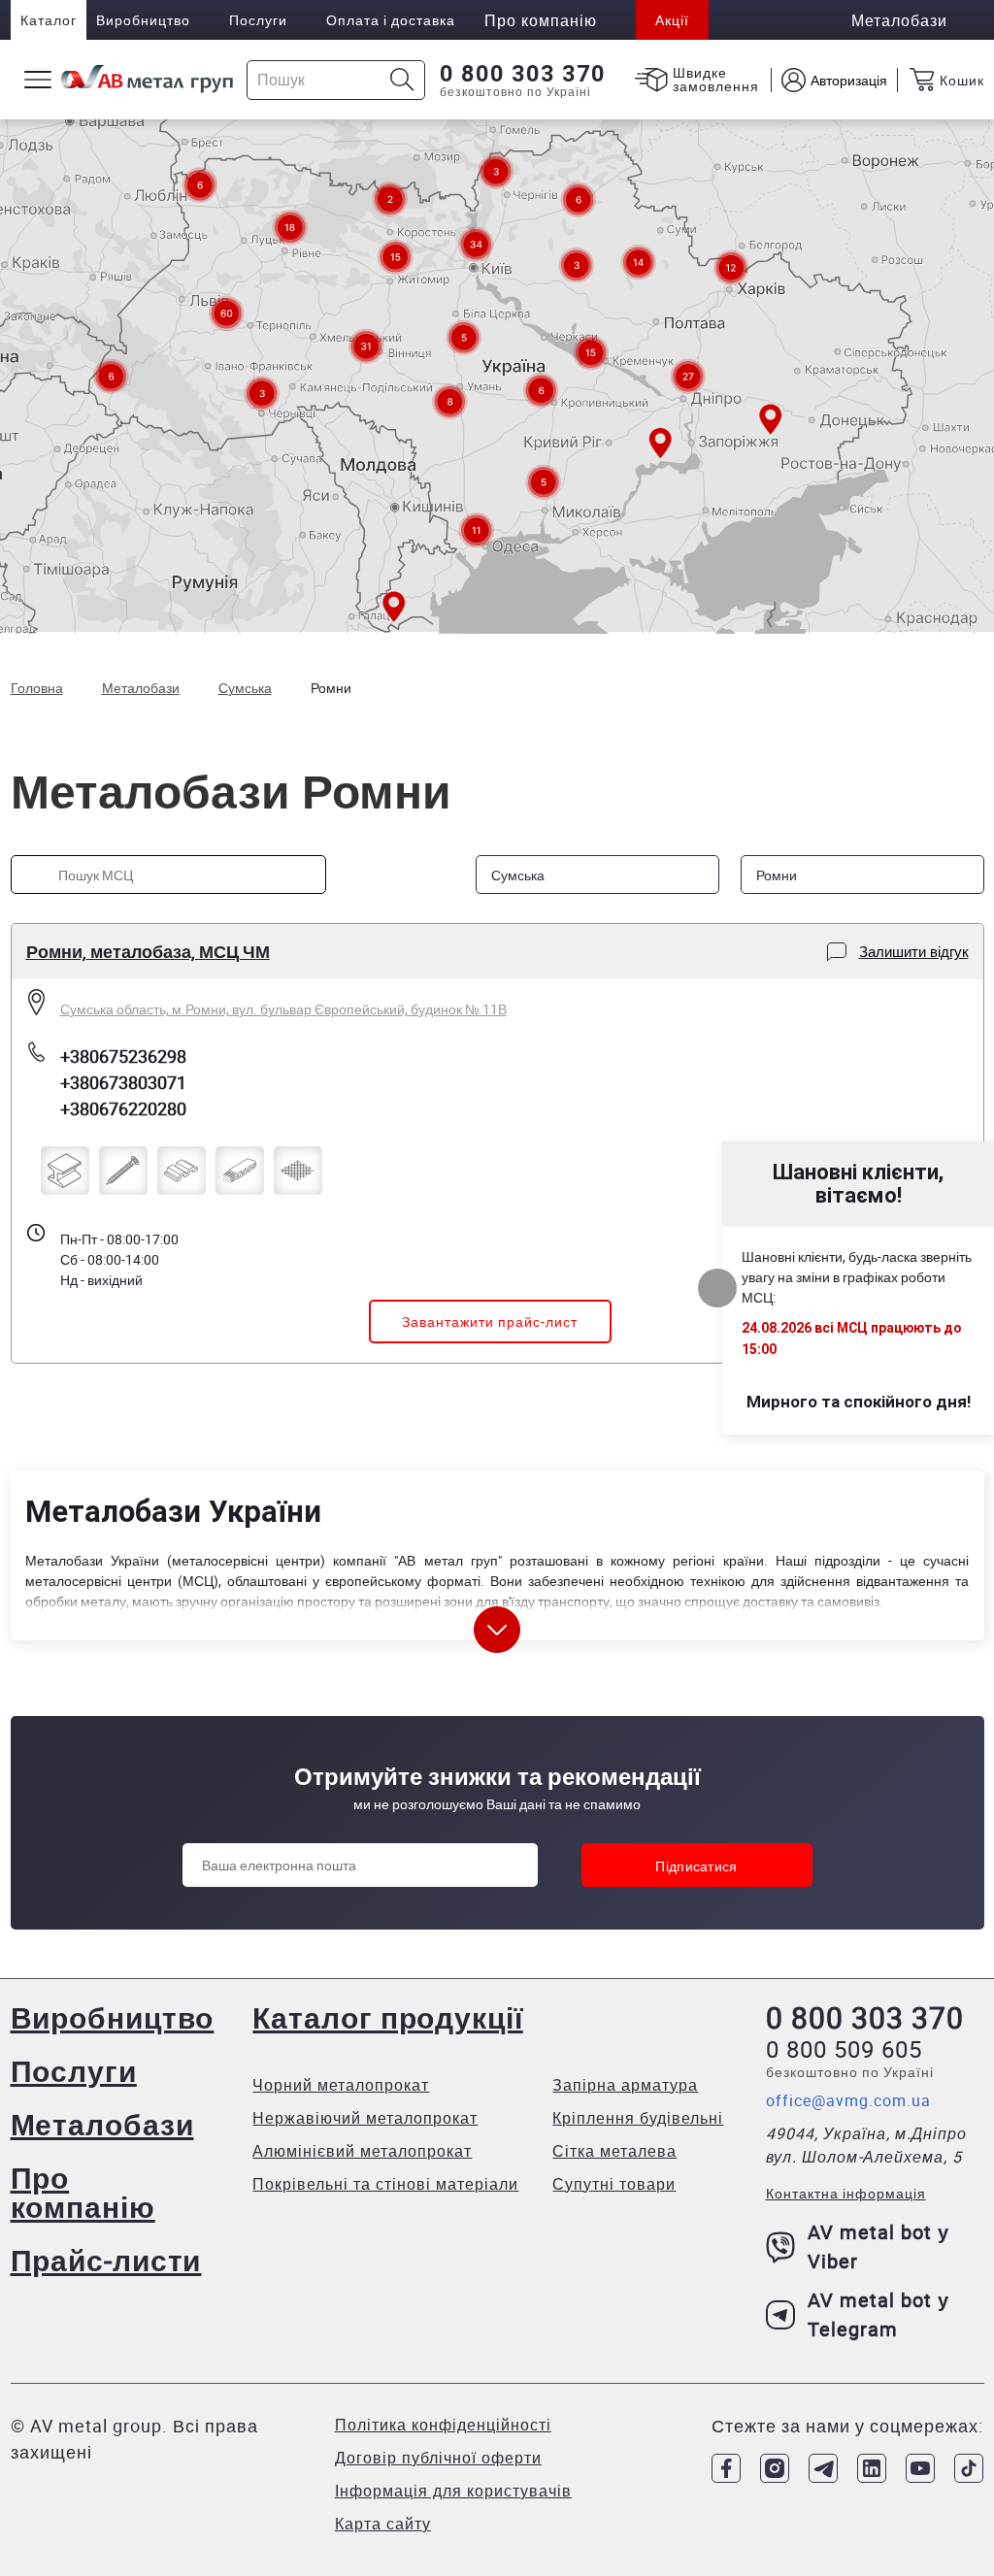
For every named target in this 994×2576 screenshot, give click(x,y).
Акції (672, 20)
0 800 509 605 (844, 2049)
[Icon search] (402, 80)
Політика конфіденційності (443, 2425)
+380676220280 (123, 1108)
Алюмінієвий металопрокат (362, 2151)
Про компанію (83, 2192)
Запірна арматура (625, 2085)
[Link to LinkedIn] (872, 2468)
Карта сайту (383, 2524)
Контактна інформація (846, 2193)
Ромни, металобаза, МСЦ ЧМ (148, 951)
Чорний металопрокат (341, 2085)
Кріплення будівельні (638, 2118)
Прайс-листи (106, 2260)
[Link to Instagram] (775, 2468)
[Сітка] (298, 1171)
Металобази (102, 2124)
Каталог (49, 20)
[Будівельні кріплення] (123, 1171)
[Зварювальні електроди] (240, 1171)
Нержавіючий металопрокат (365, 2118)
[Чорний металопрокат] (65, 1171)
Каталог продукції (387, 2017)
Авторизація (849, 80)
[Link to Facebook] (726, 2468)
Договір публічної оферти (438, 2458)
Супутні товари (614, 2184)
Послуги (258, 20)
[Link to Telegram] (823, 2468)
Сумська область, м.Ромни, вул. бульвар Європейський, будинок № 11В (283, 1009)
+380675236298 (123, 1056)
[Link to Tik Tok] (969, 2468)
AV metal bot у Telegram (878, 2314)
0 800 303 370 (523, 74)
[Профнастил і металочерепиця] (182, 1171)
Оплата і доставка (391, 20)
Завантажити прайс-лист (490, 1321)
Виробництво (143, 20)
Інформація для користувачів (453, 2491)
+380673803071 (123, 1082)
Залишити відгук (914, 951)
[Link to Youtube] (920, 2468)
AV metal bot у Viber (878, 2246)
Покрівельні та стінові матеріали (385, 2184)
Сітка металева (614, 2151)
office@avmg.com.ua (848, 2100)
